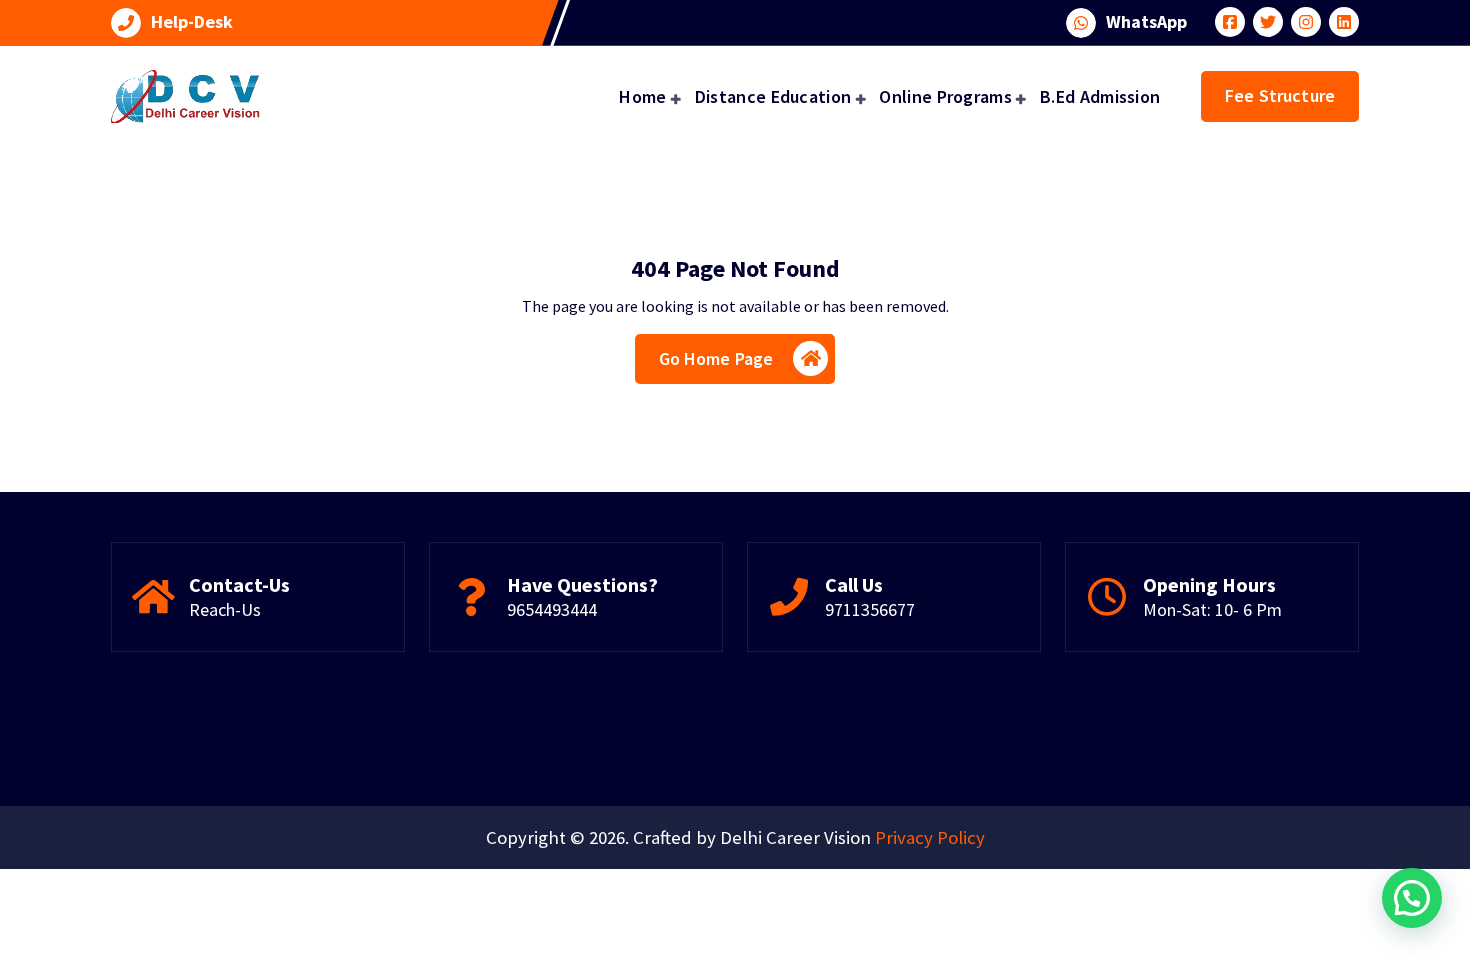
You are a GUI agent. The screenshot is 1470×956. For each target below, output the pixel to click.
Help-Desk (192, 22)
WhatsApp (1146, 22)
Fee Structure (1280, 95)
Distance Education (773, 96)
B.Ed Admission (1100, 96)
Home (642, 96)
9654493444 (552, 609)
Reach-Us (225, 609)
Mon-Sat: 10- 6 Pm (1212, 609)
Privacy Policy (930, 837)
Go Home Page (716, 358)
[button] (1412, 898)
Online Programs (945, 96)
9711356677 (870, 609)
